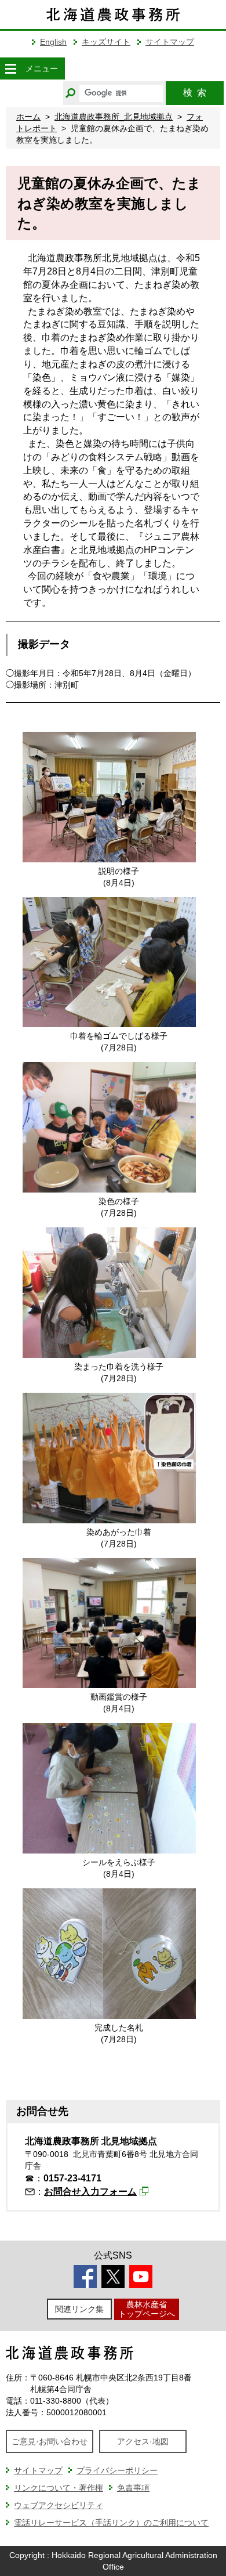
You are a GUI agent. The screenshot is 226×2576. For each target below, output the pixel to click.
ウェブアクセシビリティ (59, 2505)
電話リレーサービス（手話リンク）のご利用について (111, 2523)
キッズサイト (106, 42)
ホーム (28, 117)
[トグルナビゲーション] (10, 68)
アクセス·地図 (143, 2441)
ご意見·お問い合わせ (50, 2441)
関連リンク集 (79, 2309)
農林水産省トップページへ (147, 2309)
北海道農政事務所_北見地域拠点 (114, 117)
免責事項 (133, 2488)
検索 (195, 93)
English (53, 42)
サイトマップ (170, 42)
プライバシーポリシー (117, 2470)
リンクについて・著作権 (59, 2488)
